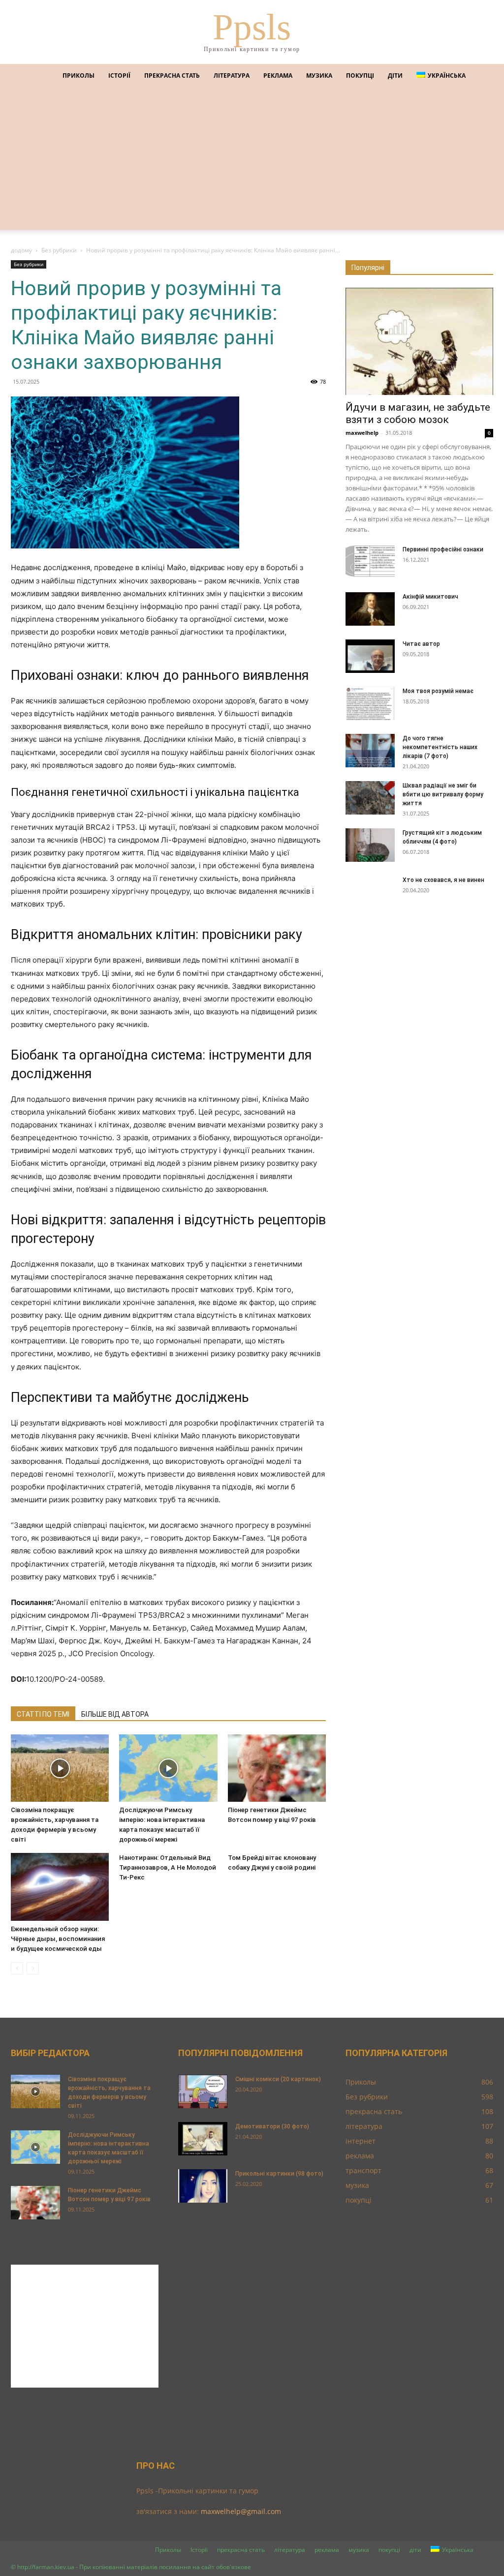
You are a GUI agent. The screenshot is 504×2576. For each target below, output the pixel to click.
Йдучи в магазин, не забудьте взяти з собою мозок (418, 413)
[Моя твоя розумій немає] (370, 704)
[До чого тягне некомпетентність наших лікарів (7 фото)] (370, 751)
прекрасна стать (172, 76)
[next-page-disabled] (33, 1968)
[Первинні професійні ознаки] (370, 562)
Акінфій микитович (430, 597)
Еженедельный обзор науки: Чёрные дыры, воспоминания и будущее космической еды (58, 1939)
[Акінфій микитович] (370, 609)
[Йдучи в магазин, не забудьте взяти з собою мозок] (419, 341)
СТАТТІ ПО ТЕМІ (43, 1714)
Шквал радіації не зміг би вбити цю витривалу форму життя (443, 794)
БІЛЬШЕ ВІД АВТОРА (115, 1714)
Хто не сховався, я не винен (443, 880)
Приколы (79, 76)
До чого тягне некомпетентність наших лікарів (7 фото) (440, 747)
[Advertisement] (252, 161)
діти (395, 76)
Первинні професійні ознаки (443, 549)
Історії (119, 76)
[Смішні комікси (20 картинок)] (203, 2092)
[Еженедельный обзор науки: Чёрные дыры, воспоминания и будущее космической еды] (60, 1887)
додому (21, 250)
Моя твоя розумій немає (438, 691)
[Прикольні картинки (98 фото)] (203, 2186)
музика (319, 76)
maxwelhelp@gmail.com (241, 2511)
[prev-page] (17, 1968)
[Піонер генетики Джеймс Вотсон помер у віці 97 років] (277, 1768)
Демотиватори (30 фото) (272, 2126)
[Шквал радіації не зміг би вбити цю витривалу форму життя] (370, 798)
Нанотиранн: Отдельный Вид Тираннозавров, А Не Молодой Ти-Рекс (168, 1867)
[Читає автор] (370, 656)
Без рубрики (59, 250)
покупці (360, 76)
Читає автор (421, 644)
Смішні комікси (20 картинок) (278, 2079)
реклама (278, 76)
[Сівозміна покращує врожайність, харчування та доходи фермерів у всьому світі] (60, 1768)
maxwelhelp (362, 433)
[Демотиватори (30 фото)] (203, 2139)
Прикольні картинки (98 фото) (279, 2174)
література (232, 76)
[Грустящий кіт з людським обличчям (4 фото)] (370, 845)
